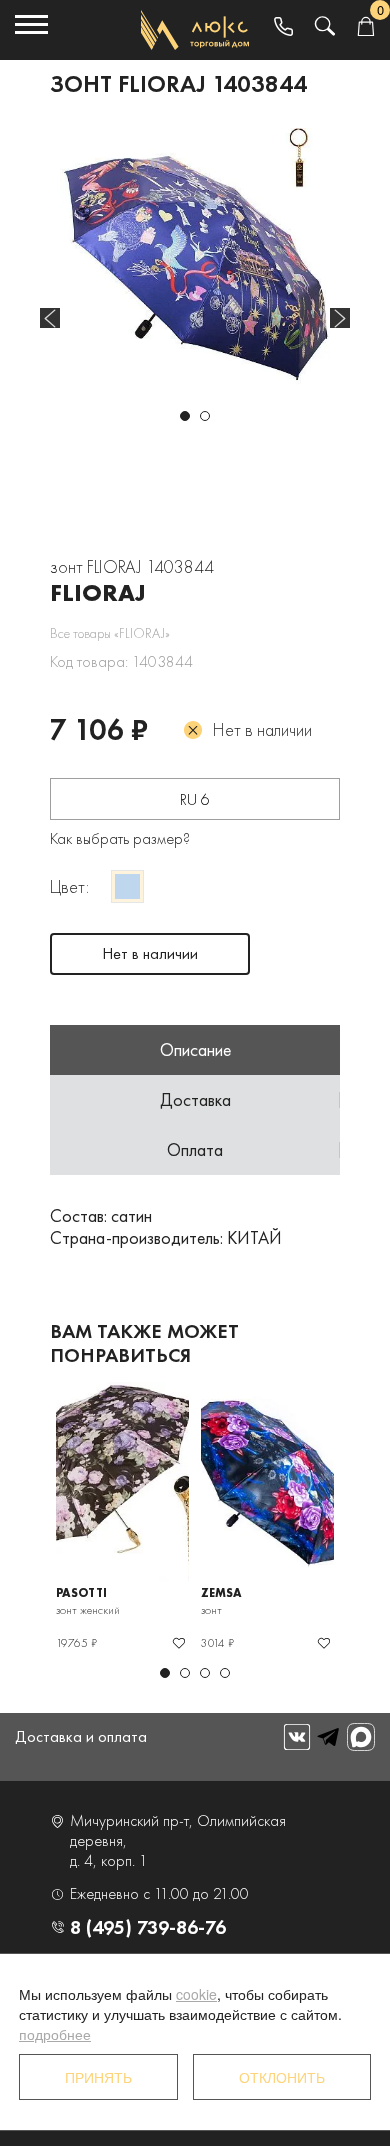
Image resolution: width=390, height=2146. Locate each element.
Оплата (195, 1149)
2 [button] (205, 416)
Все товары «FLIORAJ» (110, 633)
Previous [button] (50, 318)
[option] (195, 263)
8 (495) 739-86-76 (148, 1927)
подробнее (55, 2034)
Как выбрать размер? (120, 838)
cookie (196, 1994)
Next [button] (340, 318)
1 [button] (185, 416)
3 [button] (205, 1673)
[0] (365, 27)
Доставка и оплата (81, 1736)
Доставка (195, 1099)
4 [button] (225, 1673)
